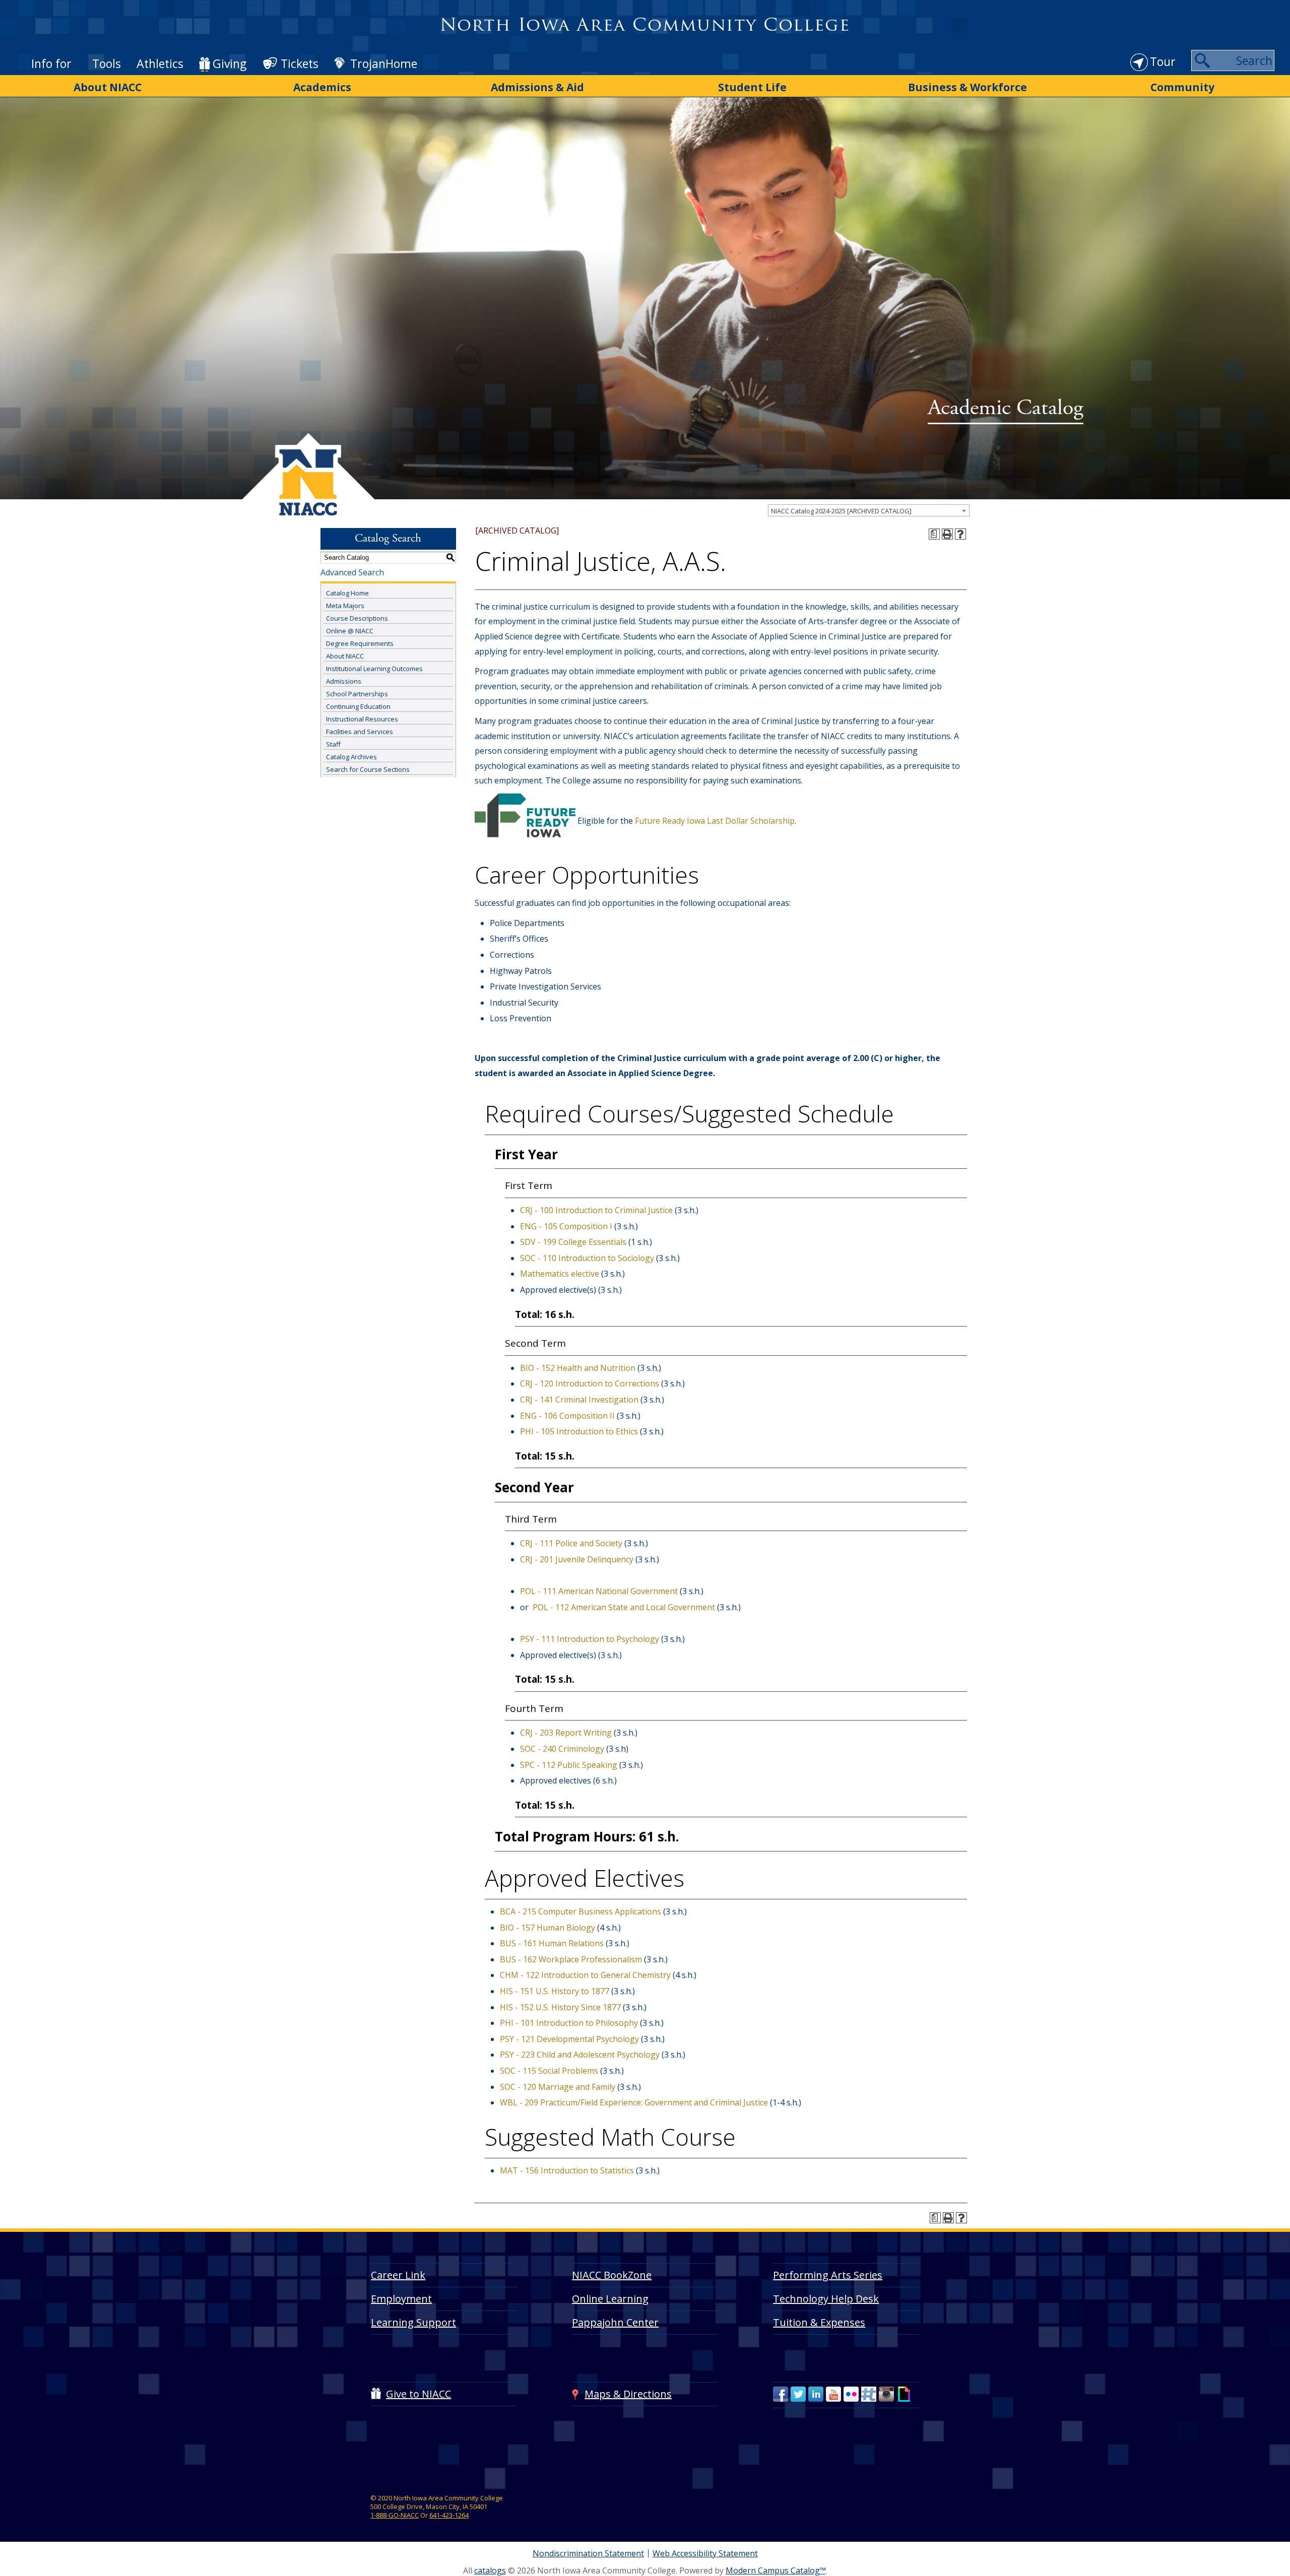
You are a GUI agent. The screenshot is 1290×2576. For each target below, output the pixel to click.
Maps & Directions (628, 2394)
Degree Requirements (360, 643)
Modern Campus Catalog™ (776, 2570)
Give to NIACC (418, 2394)
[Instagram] (886, 2394)
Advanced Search (352, 572)
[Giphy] (904, 2394)
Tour (1163, 61)
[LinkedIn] (816, 2394)
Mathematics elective (560, 1274)
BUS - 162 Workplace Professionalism (571, 1959)
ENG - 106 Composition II (567, 1416)
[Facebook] (781, 2394)
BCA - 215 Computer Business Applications (580, 1911)
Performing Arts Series (828, 2275)
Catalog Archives (351, 757)
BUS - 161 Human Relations (552, 1943)
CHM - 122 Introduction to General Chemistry (585, 1975)
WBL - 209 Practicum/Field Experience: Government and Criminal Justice (634, 2102)
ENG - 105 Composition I (566, 1226)
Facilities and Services (360, 732)
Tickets (300, 63)
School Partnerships (357, 694)
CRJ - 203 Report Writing (566, 1733)
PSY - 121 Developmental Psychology (569, 2039)
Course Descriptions (357, 618)
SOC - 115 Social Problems (549, 2071)
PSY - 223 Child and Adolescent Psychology (580, 2055)
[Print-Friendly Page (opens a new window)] (947, 534)
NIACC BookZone (612, 2275)
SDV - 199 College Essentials (573, 1242)
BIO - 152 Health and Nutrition (578, 1368)
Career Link (398, 2275)
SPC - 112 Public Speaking (569, 1765)
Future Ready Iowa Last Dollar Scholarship (715, 821)
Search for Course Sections (368, 769)
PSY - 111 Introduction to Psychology (590, 1639)
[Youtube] (833, 2394)
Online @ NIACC (350, 631)
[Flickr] (851, 2394)
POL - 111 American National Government (599, 1591)
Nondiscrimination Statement (588, 2553)
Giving (230, 63)
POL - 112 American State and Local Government (624, 1607)
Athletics (160, 63)
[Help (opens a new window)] (960, 534)
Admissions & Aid (537, 87)
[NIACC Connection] (869, 2394)
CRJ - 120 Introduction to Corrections (590, 1383)
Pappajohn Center (615, 2322)
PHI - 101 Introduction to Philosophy (569, 2023)
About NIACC (108, 87)
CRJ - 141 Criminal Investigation (579, 1400)
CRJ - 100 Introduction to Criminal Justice (596, 1210)
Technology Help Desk (826, 2299)
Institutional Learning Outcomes (374, 669)
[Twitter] (798, 2394)
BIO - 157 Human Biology (547, 1928)
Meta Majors (345, 606)
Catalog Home (347, 593)
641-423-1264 (449, 2515)
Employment (401, 2299)
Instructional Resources (362, 719)
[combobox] (869, 510)
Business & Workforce (967, 87)
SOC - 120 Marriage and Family (558, 2087)
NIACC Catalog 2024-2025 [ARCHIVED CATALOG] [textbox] (841, 511)
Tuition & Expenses (819, 2322)
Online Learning (610, 2299)
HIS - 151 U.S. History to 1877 (555, 1991)
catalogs (490, 2570)
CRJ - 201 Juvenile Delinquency (577, 1559)
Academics (322, 87)
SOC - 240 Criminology (562, 1749)
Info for (51, 63)
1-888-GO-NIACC (395, 2515)
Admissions (344, 681)
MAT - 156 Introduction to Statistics (567, 2170)
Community (1182, 87)
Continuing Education (358, 706)
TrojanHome (384, 63)
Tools (107, 63)
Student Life (752, 87)
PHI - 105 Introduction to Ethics (579, 1431)
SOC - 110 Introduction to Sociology (587, 1258)
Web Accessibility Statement (705, 2553)
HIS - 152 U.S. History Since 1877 (560, 2007)
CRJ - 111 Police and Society (571, 1543)
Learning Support (413, 2322)
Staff (333, 744)
